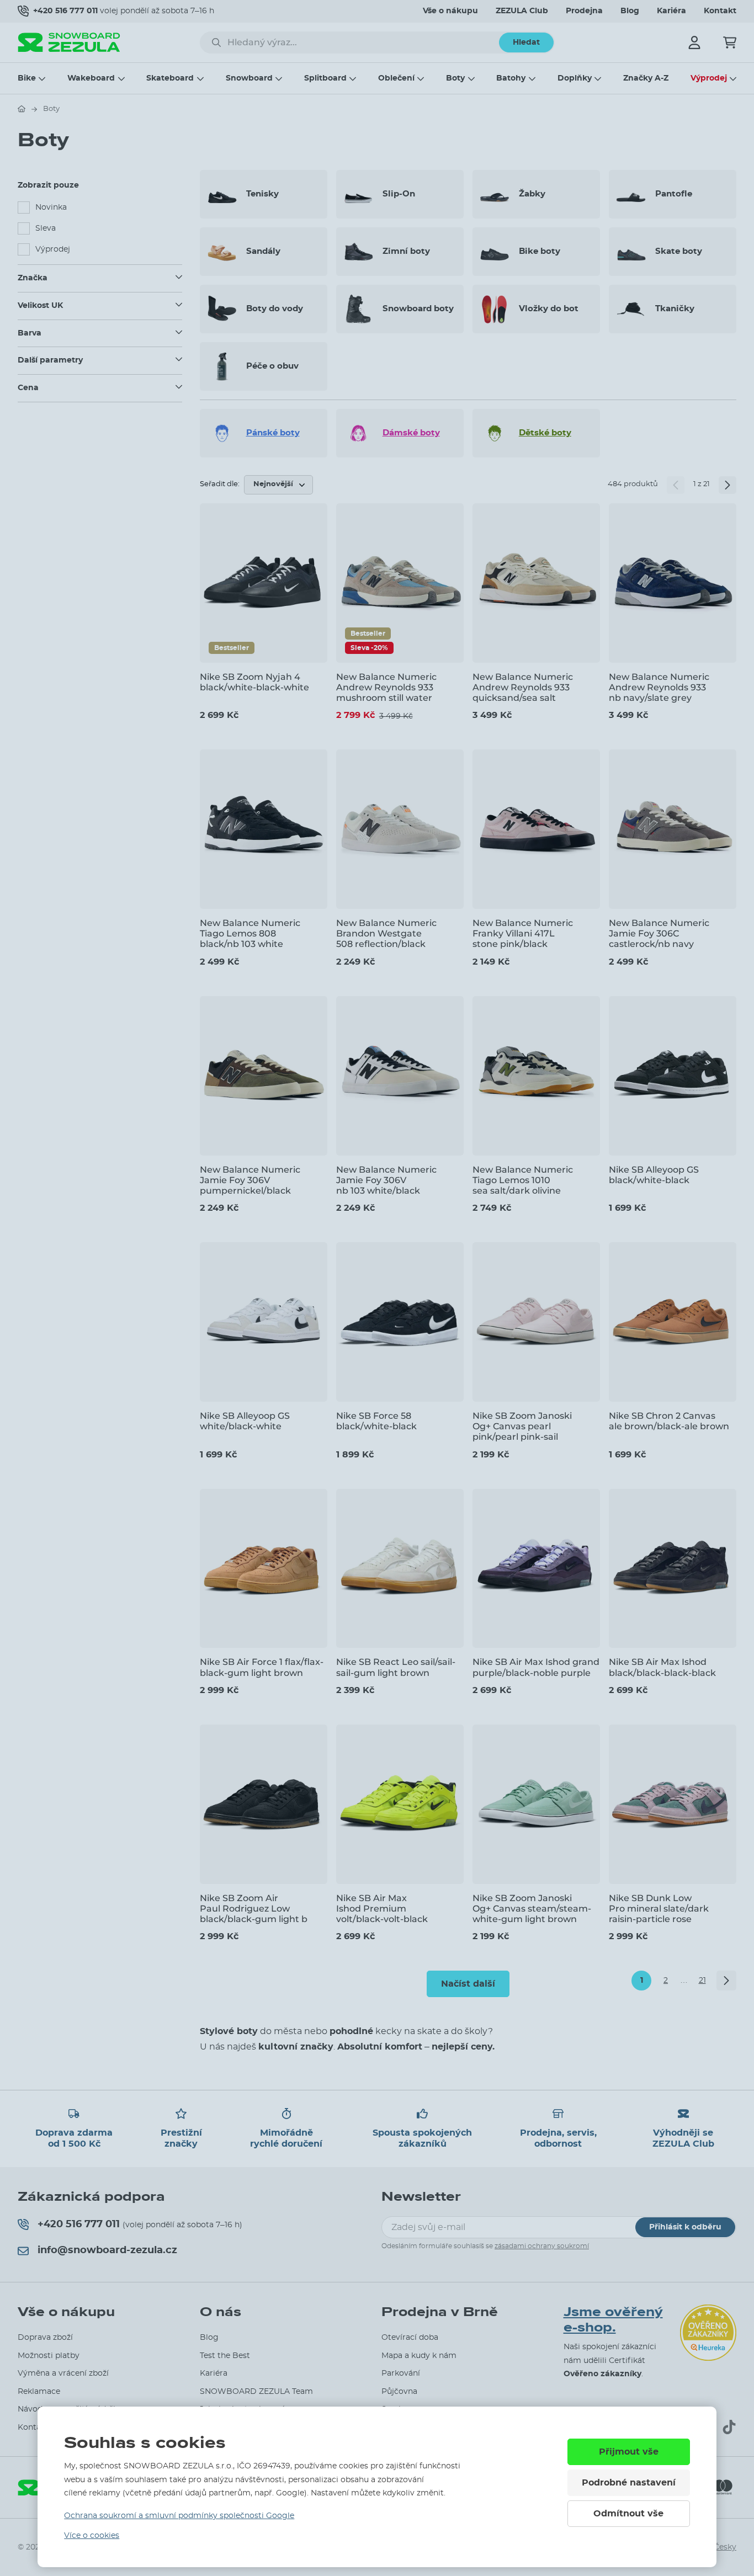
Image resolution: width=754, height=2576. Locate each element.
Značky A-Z (646, 78)
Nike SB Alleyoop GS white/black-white (245, 1421)
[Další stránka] (728, 485)
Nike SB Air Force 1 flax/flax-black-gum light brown (262, 1667)
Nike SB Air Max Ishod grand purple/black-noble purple (536, 1667)
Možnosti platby (49, 2356)
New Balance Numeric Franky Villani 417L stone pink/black (523, 933)
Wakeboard (91, 78)
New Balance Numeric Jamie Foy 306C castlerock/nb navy (659, 933)
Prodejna (584, 11)
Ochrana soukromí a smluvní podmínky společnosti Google (179, 2516)
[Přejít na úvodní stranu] (22, 109)
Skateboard (170, 78)
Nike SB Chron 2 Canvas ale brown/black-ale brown (669, 1421)
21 (702, 1981)
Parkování (401, 2373)
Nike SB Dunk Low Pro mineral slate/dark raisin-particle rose (659, 1909)
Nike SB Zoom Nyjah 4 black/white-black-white (254, 682)
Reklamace (39, 2392)
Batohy (511, 78)
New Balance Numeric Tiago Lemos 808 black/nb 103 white (250, 933)
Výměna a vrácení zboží (63, 2373)
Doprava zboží (45, 2338)
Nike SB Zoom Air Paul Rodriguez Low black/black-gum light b (254, 1909)
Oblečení (396, 78)
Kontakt (720, 11)
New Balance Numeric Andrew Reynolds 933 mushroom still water (386, 687)
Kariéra (671, 11)
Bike (27, 78)
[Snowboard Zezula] (69, 42)
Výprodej (709, 78)
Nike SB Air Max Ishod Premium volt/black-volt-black (382, 1909)
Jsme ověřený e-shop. (613, 2320)
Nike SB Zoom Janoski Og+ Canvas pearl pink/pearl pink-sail (522, 1426)
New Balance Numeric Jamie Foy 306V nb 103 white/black (386, 1180)
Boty (455, 78)
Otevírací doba (410, 2338)
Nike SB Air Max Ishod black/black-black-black (662, 1667)
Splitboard (325, 78)
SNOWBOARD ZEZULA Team (256, 2392)
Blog (630, 11)
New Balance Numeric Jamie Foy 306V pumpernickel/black (250, 1180)
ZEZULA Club (522, 11)
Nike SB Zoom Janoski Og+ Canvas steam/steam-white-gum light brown (532, 1909)
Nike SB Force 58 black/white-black (376, 1421)
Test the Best (225, 2356)
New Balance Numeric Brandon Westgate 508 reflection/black (386, 933)
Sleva (46, 228)
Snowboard (249, 78)
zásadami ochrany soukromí (542, 2246)
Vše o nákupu (450, 11)
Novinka (51, 207)
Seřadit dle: (220, 484)
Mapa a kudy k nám (419, 2356)
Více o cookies (92, 2536)
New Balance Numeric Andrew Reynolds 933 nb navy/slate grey (659, 687)
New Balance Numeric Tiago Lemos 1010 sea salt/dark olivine (523, 1180)
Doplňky (575, 78)
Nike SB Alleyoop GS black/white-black (654, 1175)
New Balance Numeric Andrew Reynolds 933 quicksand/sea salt (523, 687)
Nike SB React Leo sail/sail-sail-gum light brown (396, 1667)
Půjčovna (399, 2392)
